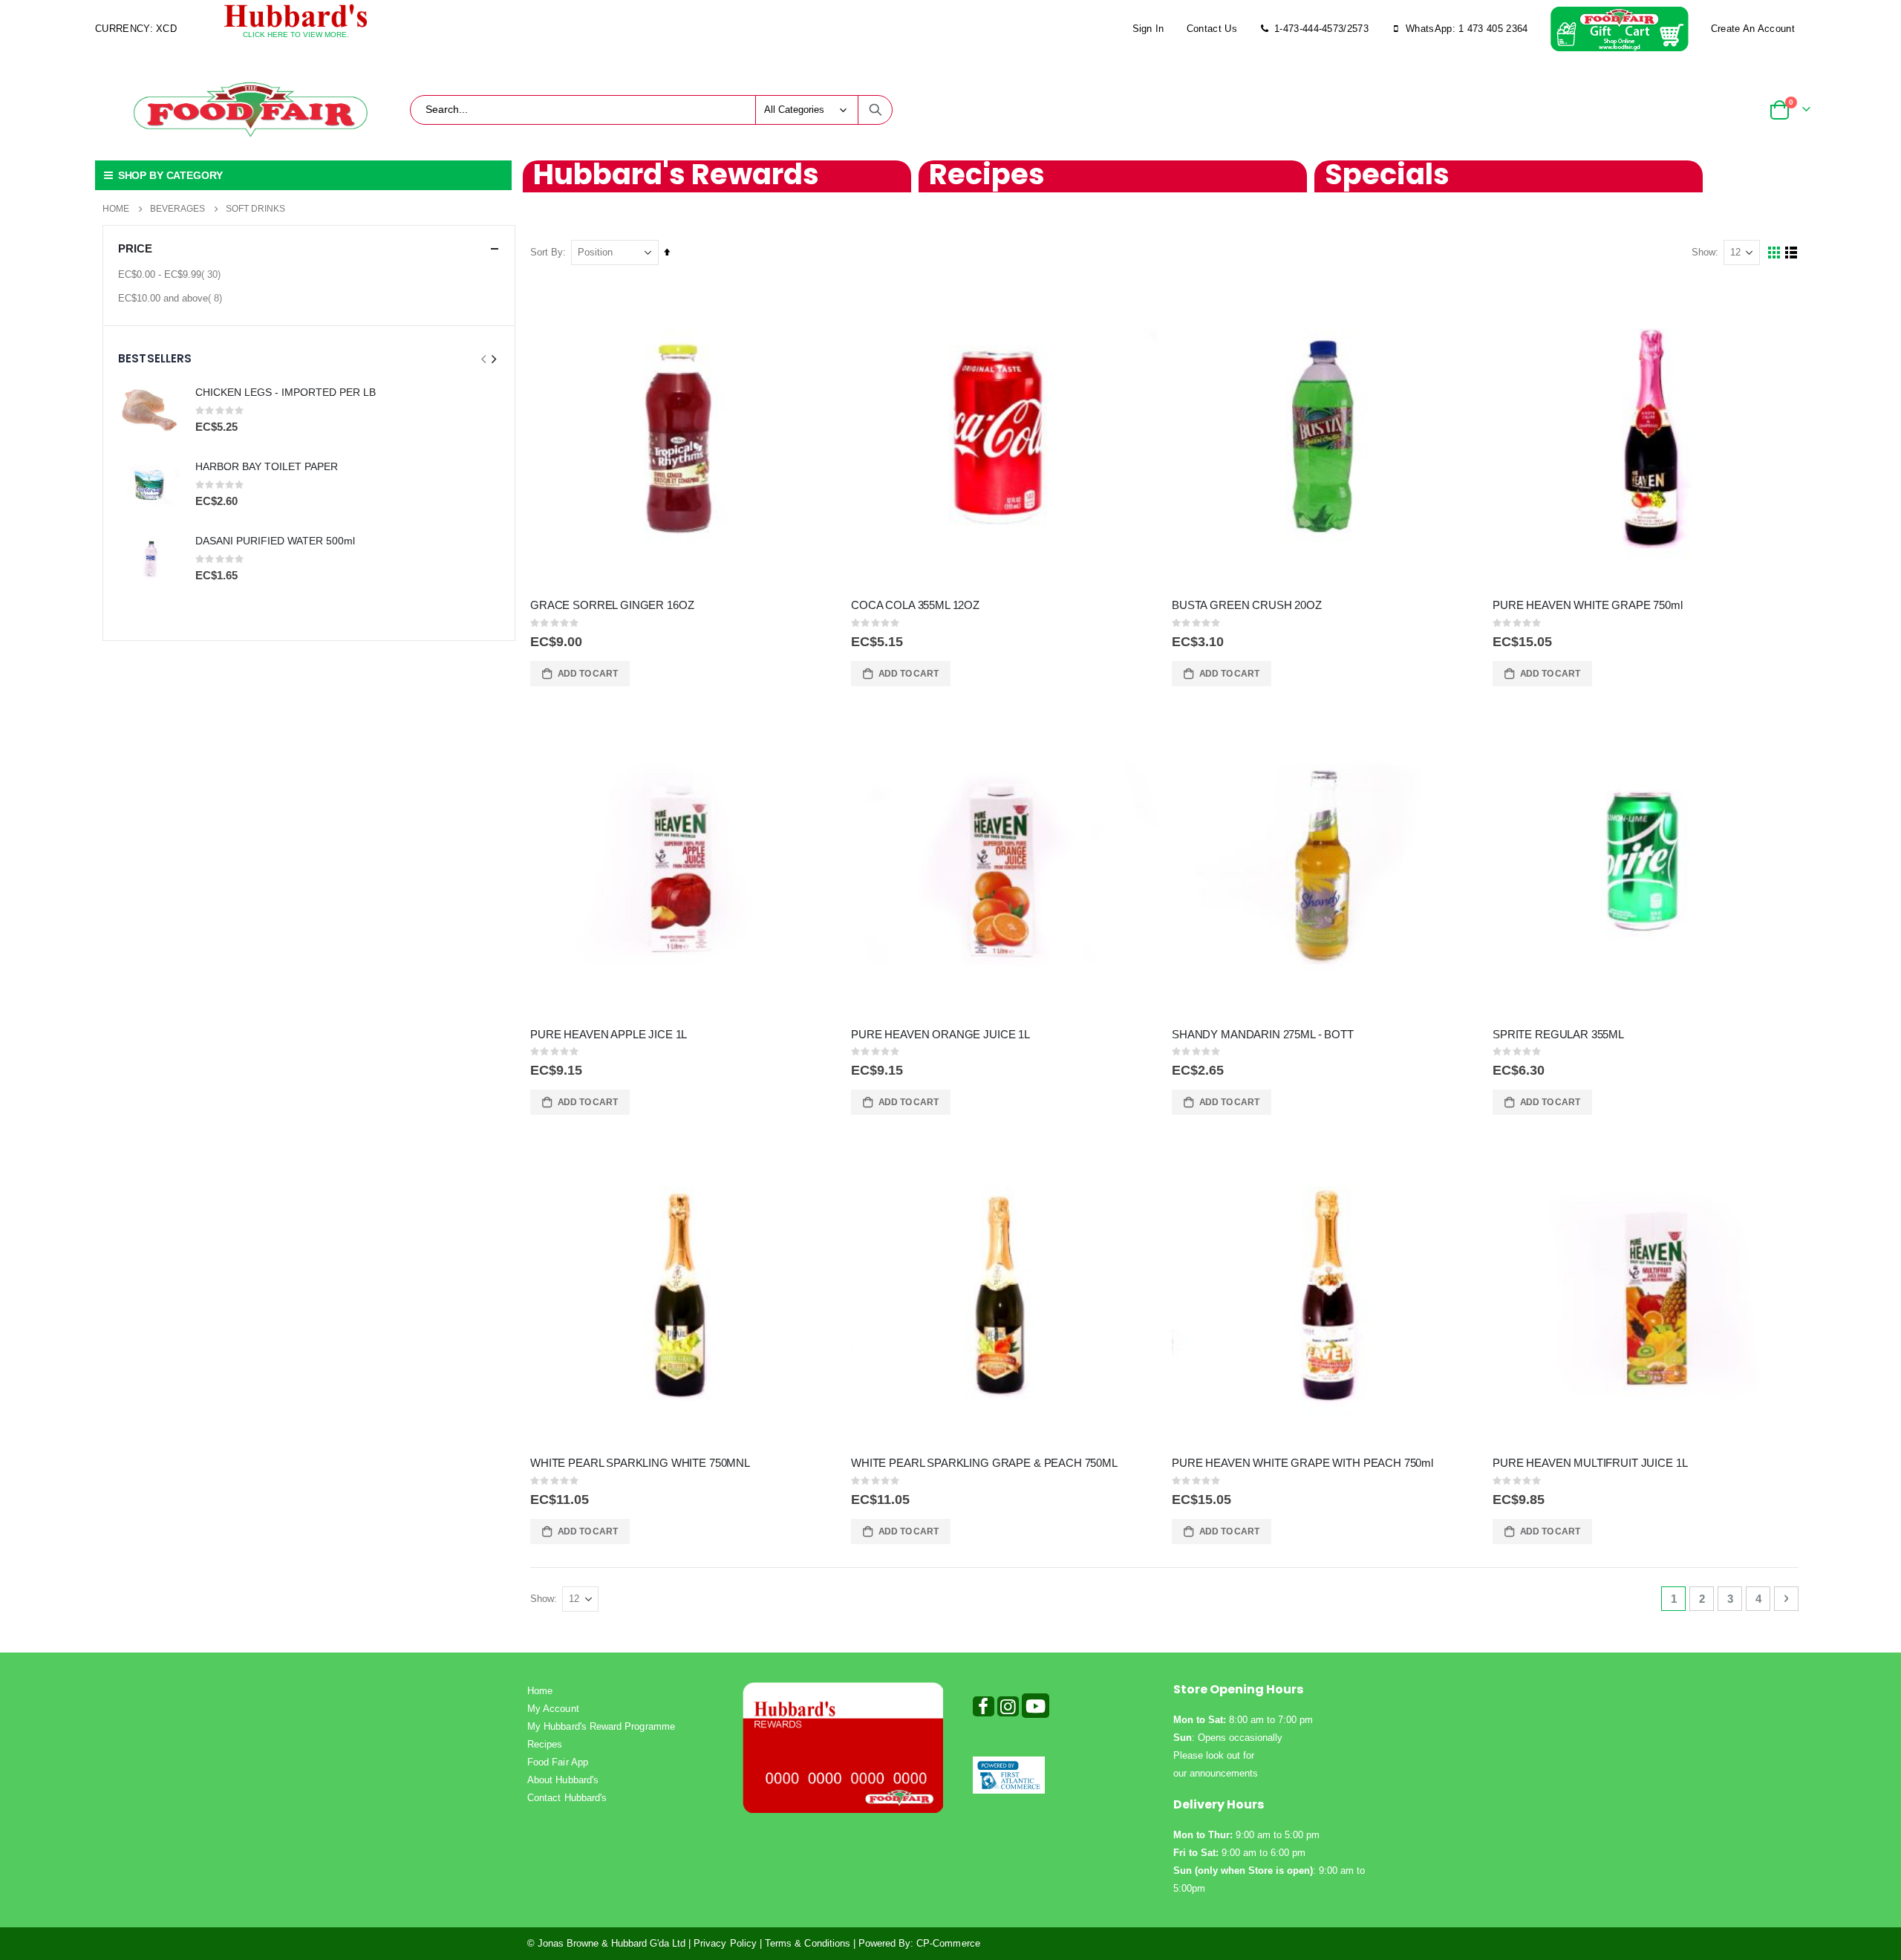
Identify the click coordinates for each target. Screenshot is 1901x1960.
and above (172, 298)
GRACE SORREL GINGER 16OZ (612, 605)
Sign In (1148, 29)
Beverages (177, 209)
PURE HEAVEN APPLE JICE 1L (609, 1034)
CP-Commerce (948, 1943)
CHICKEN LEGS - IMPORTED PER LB (286, 392)
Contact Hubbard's (567, 1798)
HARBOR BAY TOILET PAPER (267, 466)
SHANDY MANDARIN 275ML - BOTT (1263, 1034)
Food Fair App (558, 1762)
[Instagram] (1008, 1709)
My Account (553, 1709)
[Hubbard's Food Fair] (250, 110)
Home (116, 209)
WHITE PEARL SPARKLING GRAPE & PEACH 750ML (984, 1463)
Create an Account (1753, 29)
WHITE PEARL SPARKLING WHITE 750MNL (640, 1463)
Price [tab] (135, 248)
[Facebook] (984, 1709)
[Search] (875, 110)
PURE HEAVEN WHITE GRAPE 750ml (1588, 605)
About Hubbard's (563, 1780)
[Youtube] (1036, 1709)
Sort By (547, 252)
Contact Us (1212, 29)
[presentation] (493, 359)
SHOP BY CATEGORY (169, 175)
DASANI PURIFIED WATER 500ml (275, 541)
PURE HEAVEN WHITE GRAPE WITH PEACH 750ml (1302, 1463)
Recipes (545, 1744)
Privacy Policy (725, 1943)
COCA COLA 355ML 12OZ (915, 605)
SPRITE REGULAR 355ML (1558, 1034)
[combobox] (651, 110)
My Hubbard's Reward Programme (601, 1726)
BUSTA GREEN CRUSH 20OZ (1247, 605)
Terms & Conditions (808, 1943)
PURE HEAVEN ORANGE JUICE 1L (940, 1034)
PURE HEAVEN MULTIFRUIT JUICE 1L (1590, 1463)
